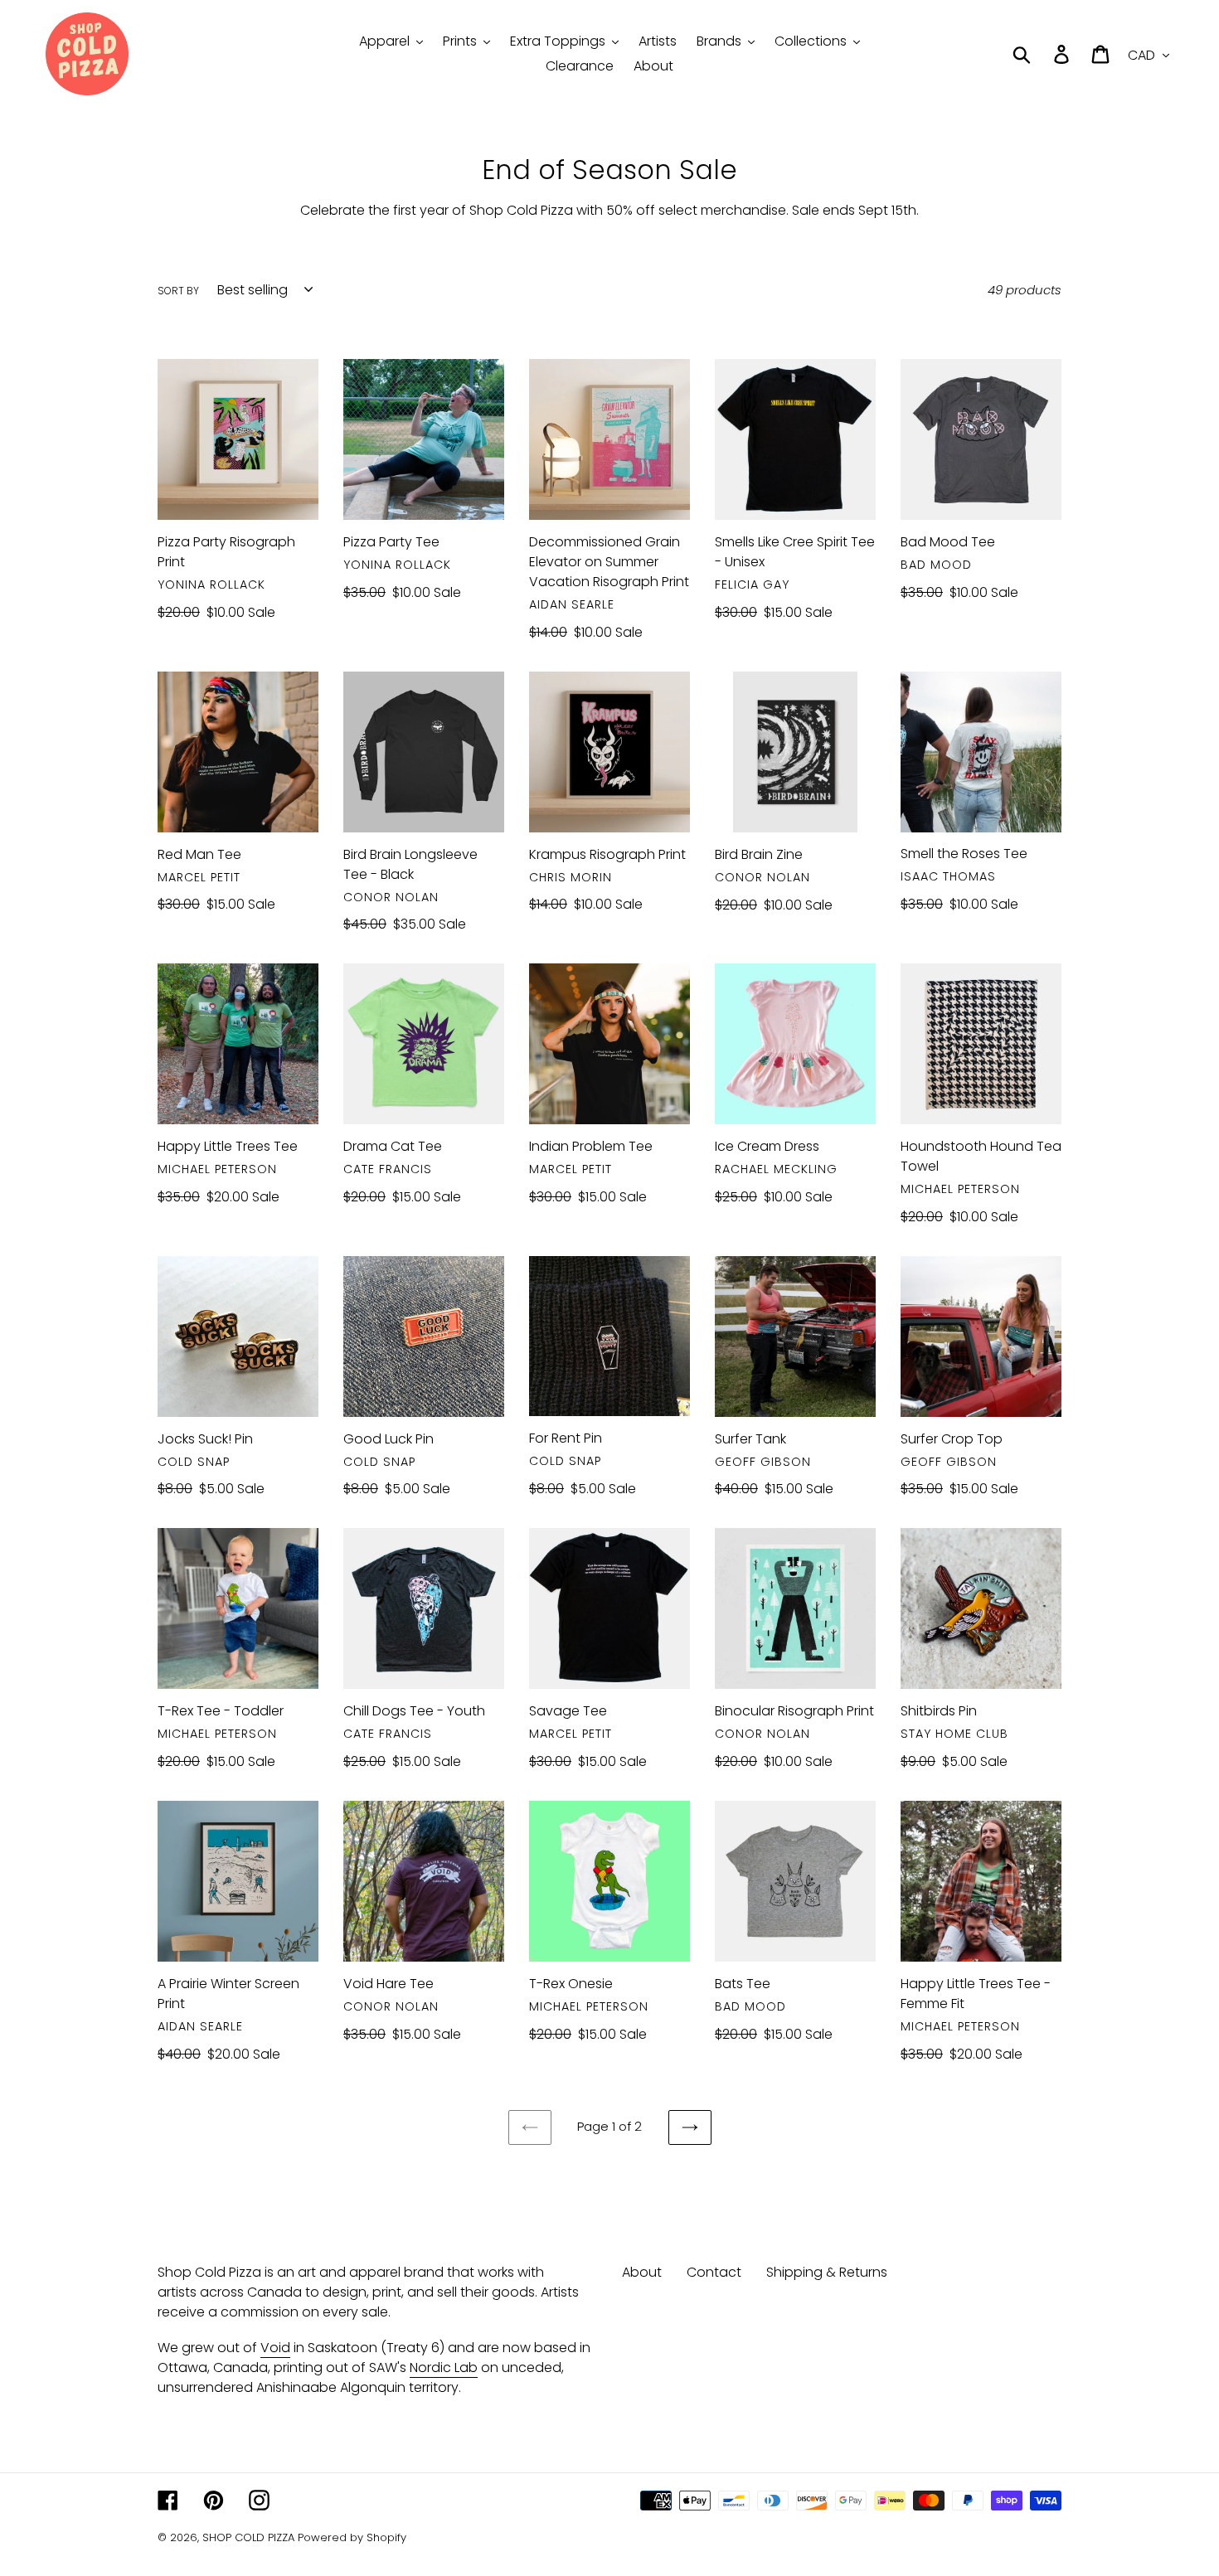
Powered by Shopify (352, 2537)
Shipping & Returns (827, 2272)
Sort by (178, 291)
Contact (714, 2272)
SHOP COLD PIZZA (248, 2537)
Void (275, 2348)
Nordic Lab (444, 2367)
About (642, 2272)
